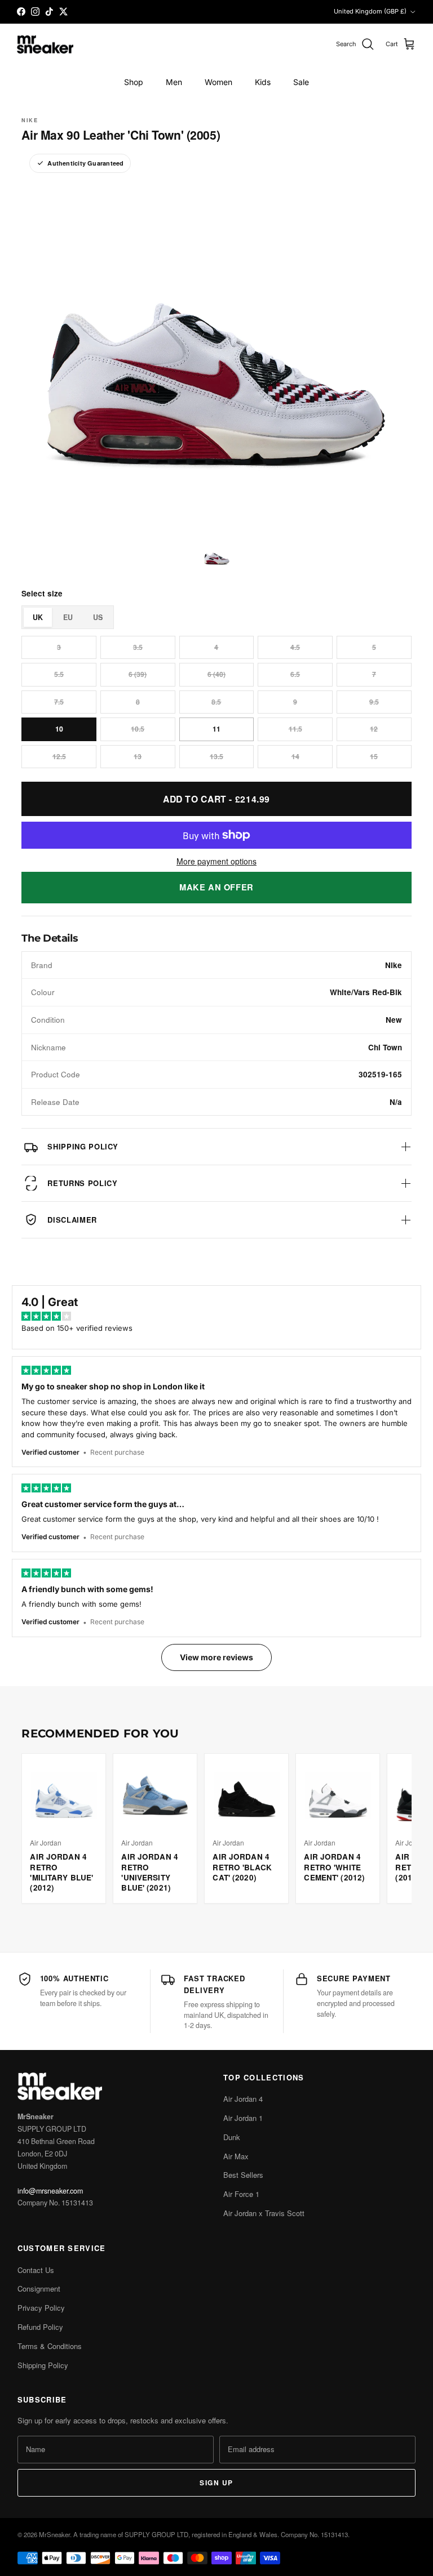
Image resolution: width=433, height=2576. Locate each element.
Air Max (236, 2156)
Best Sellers (243, 2175)
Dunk (232, 2137)
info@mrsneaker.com (50, 2191)
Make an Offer (216, 887)
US (98, 617)
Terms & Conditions (50, 2346)
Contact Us (36, 2270)
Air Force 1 (241, 2194)
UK (38, 617)
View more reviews (216, 1657)
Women (218, 82)
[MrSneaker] (45, 45)
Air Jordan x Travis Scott (264, 2213)
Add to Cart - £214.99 (216, 799)
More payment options (216, 861)
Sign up (216, 2483)
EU (68, 617)
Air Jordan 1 (243, 2118)
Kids (263, 82)
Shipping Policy (43, 2365)
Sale (301, 82)
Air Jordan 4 (243, 2099)
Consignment (39, 2288)
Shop (134, 82)
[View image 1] (217, 555)
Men (174, 82)
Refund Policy (40, 2327)
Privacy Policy (41, 2308)
